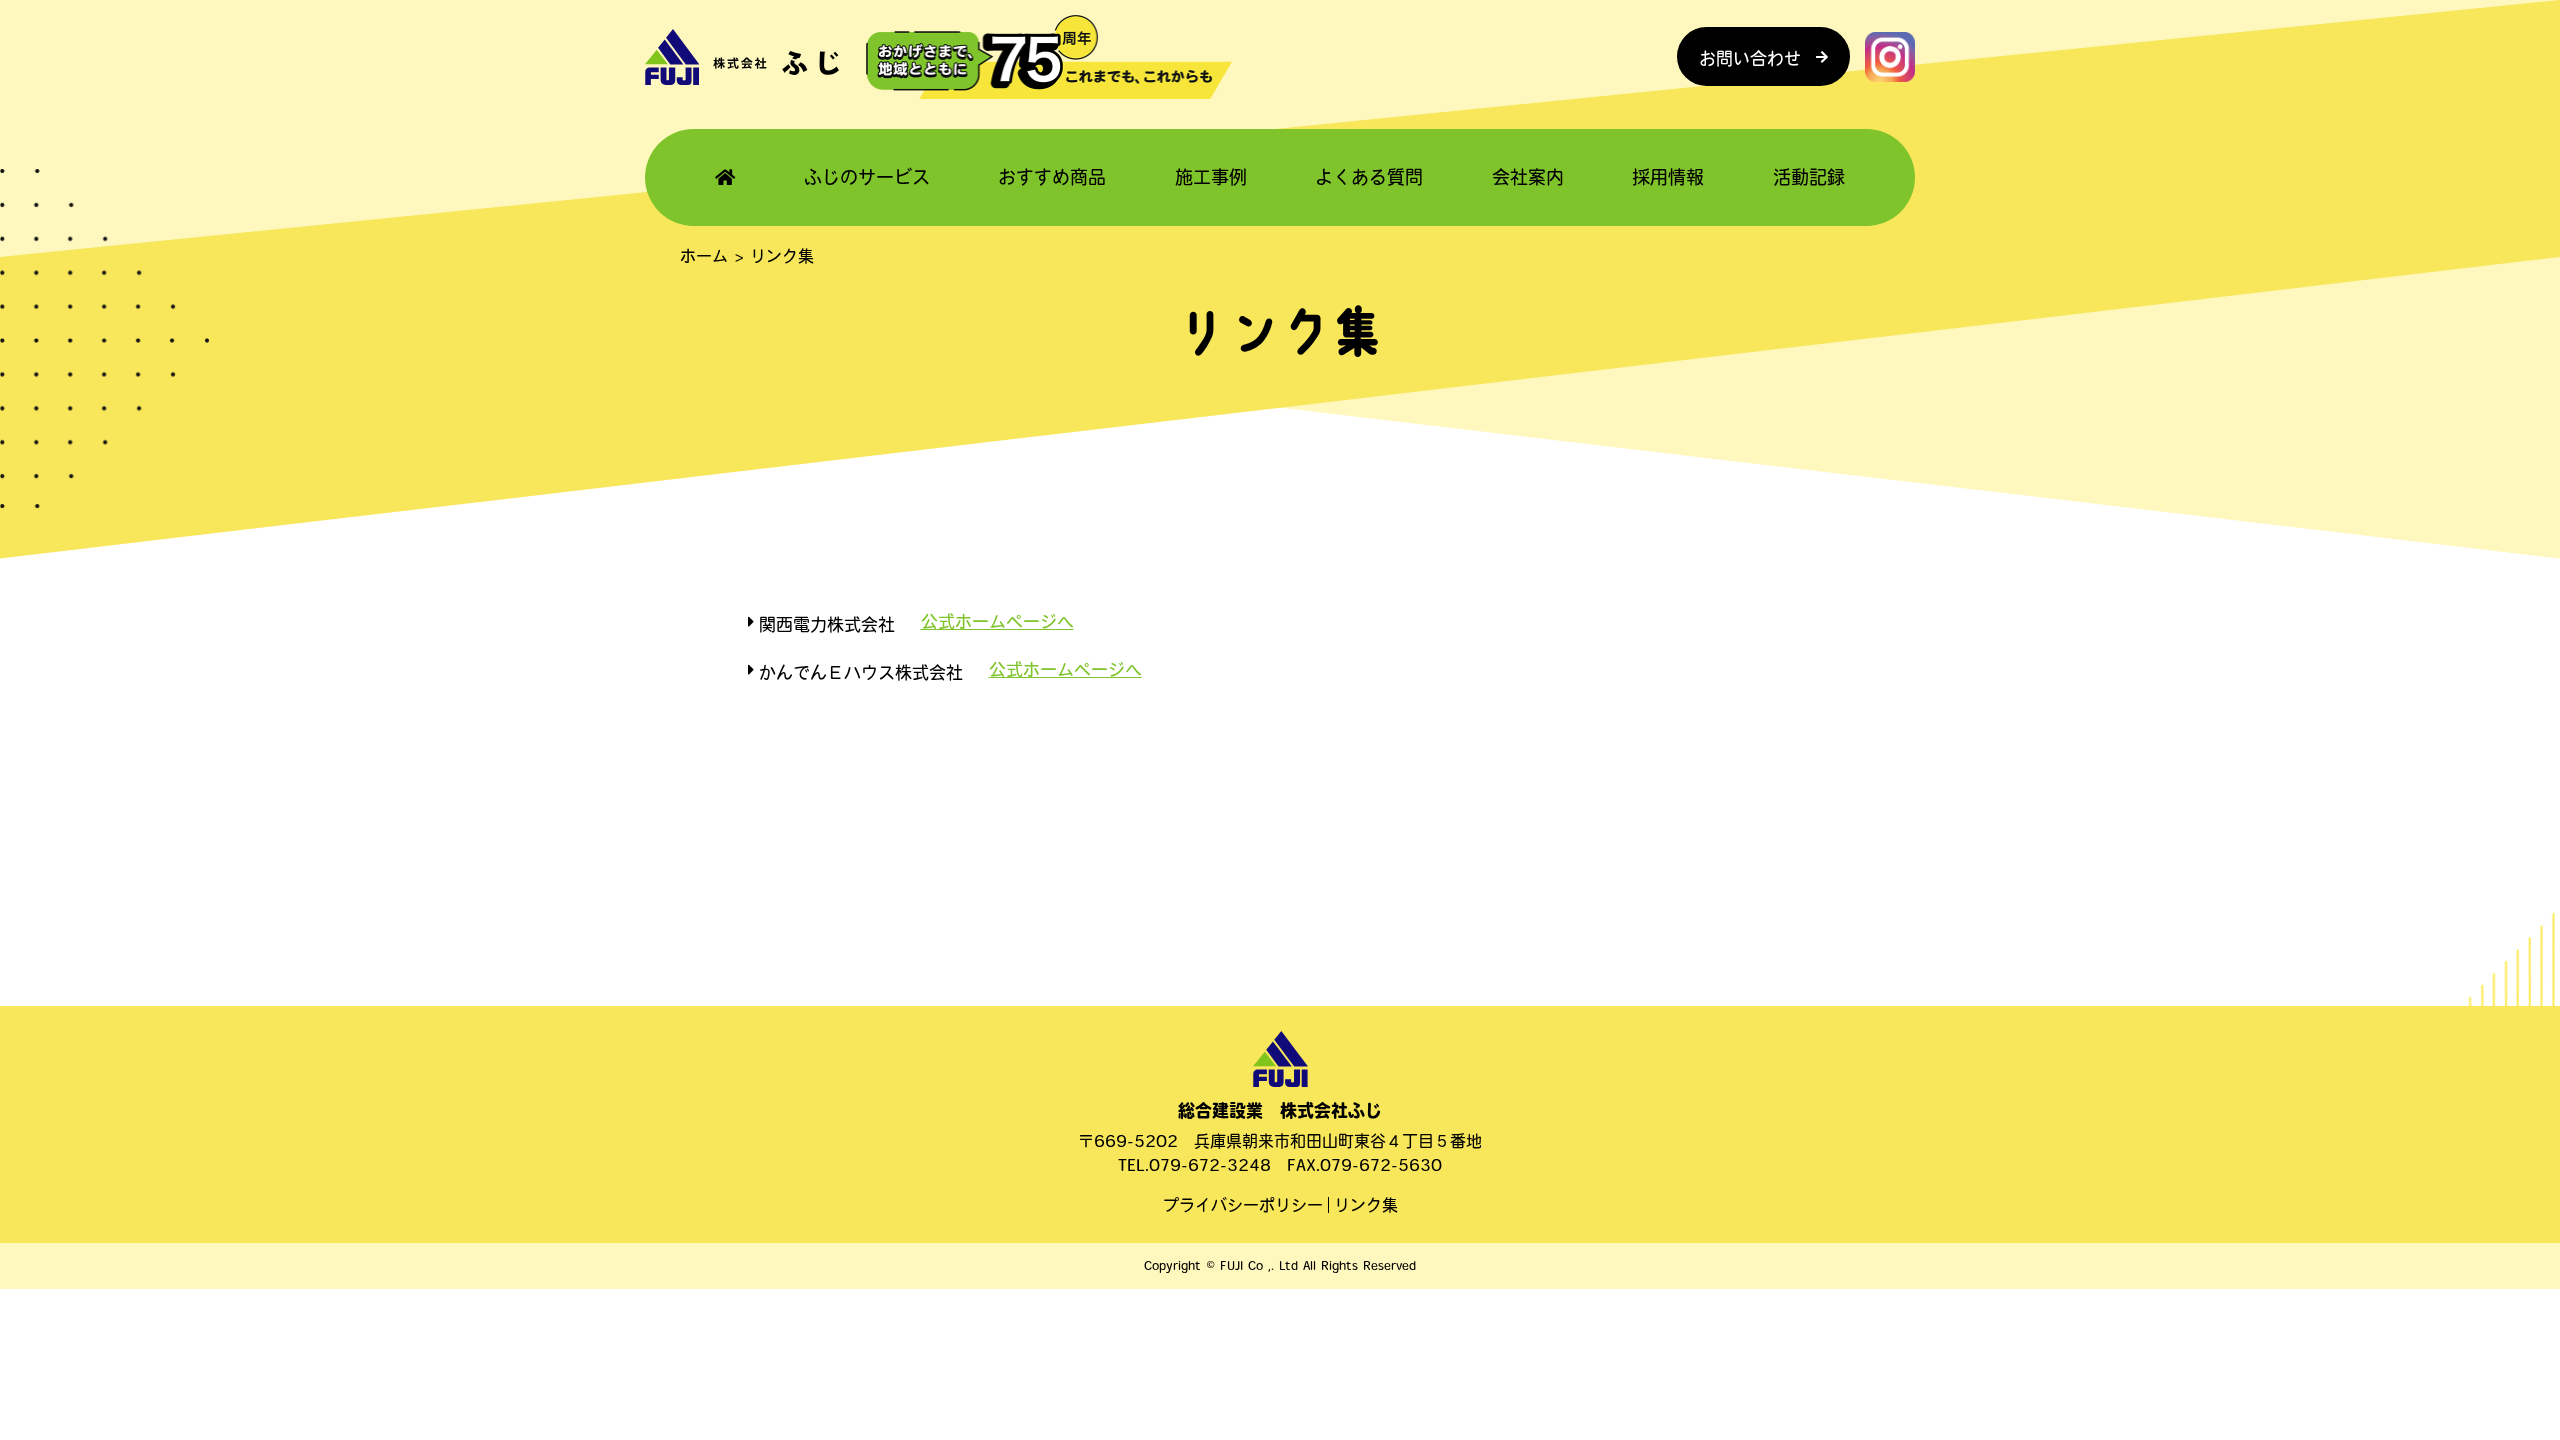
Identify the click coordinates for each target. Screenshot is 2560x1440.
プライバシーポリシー (1243, 1205)
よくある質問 (1369, 177)
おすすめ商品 (1052, 177)
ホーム (704, 256)
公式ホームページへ (997, 621)
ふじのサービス (867, 177)
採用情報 (1668, 177)
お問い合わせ (1750, 58)
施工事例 (1211, 177)
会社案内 (1528, 177)
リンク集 (1366, 1205)
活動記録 (1809, 177)
